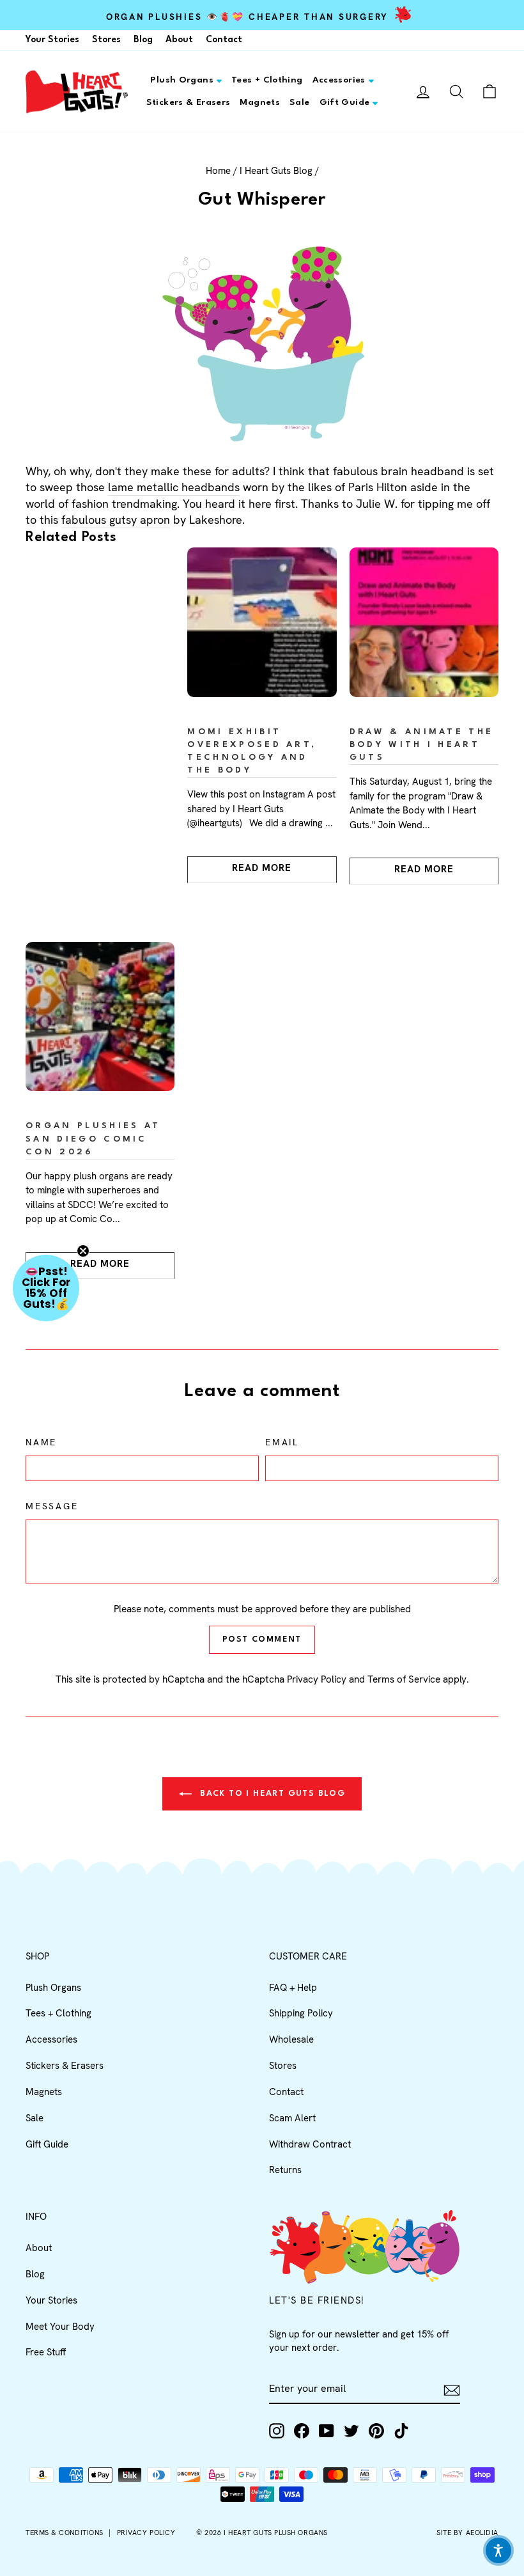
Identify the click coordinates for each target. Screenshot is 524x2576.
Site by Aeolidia (467, 2533)
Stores (106, 40)
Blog (143, 40)
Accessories (339, 80)
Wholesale (291, 2039)
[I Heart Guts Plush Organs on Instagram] (277, 2431)
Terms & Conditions (65, 2533)
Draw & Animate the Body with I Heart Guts (422, 745)
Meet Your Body (60, 2327)
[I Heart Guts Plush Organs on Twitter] (351, 2431)
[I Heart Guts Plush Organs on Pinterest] (376, 2431)
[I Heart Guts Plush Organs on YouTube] (327, 2431)
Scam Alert (292, 2118)
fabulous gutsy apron (116, 520)
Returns (285, 2170)
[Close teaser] (83, 1251)
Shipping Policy (301, 2013)
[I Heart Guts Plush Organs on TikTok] (401, 2431)
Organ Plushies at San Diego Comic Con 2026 (93, 1139)
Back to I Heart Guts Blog (271, 1794)
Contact (224, 40)
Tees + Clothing (267, 80)
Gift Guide (345, 102)
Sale (300, 102)
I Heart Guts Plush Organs (276, 2533)
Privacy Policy (317, 1679)
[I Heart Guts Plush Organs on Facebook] (302, 2431)
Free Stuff (46, 2352)
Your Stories (52, 40)
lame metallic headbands (174, 487)
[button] (46, 1288)
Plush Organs (182, 80)
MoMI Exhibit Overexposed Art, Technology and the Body (252, 751)
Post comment (262, 1639)
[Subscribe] (452, 2390)
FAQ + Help (293, 1988)
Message (52, 1506)
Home (218, 171)
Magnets (260, 102)
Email (282, 1442)
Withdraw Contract (310, 2144)
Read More (262, 868)
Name (41, 1442)
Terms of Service (404, 1679)
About (179, 40)
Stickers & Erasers (189, 102)
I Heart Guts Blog (276, 171)
